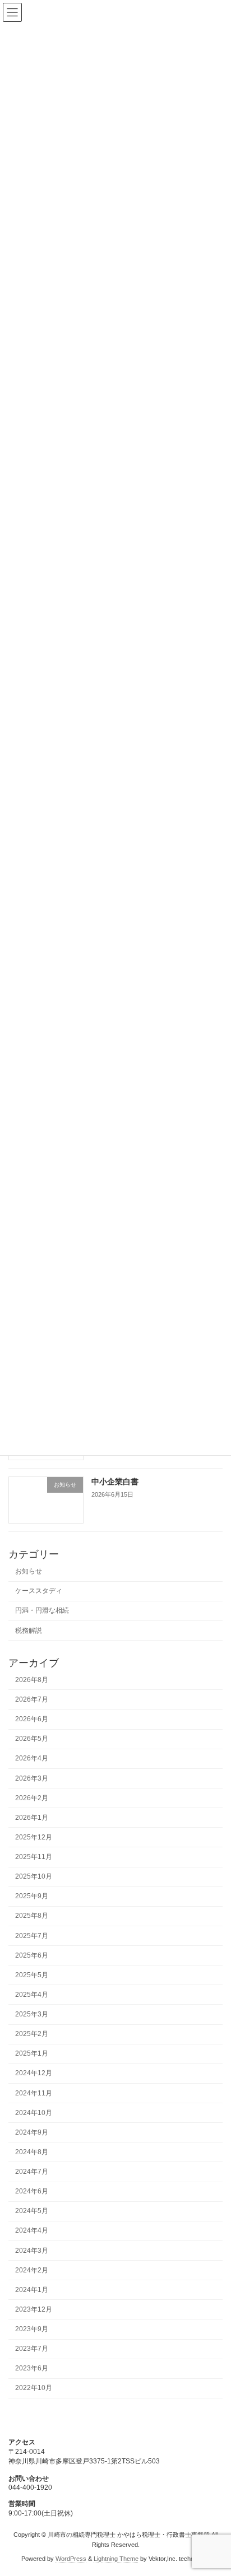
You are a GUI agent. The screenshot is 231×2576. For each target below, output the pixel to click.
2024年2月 (32, 2270)
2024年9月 (32, 2132)
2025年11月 (34, 1857)
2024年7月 (32, 2172)
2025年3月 (32, 2014)
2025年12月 (34, 1837)
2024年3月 (32, 2251)
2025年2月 (32, 2034)
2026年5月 (32, 1739)
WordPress (71, 2559)
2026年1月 (32, 1818)
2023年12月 (34, 2309)
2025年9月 (32, 1897)
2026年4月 (32, 1759)
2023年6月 (32, 2369)
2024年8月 (32, 2152)
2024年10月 (34, 2113)
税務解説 (29, 1631)
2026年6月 (32, 1720)
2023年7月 (32, 2349)
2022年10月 (34, 2388)
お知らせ (29, 1572)
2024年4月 (32, 2231)
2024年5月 (32, 2211)
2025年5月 (32, 1975)
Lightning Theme (116, 2559)
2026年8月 (32, 1680)
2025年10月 (34, 1877)
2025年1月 (32, 2054)
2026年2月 (32, 1798)
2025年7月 (32, 1936)
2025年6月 (32, 1955)
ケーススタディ (39, 1591)
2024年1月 (32, 2290)
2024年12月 (34, 2074)
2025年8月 (32, 1916)
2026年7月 (32, 1699)
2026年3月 (32, 1778)
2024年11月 (34, 2093)
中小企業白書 (115, 1482)
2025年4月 (32, 1995)
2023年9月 (32, 2329)
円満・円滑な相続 (42, 1611)
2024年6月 (32, 2192)
